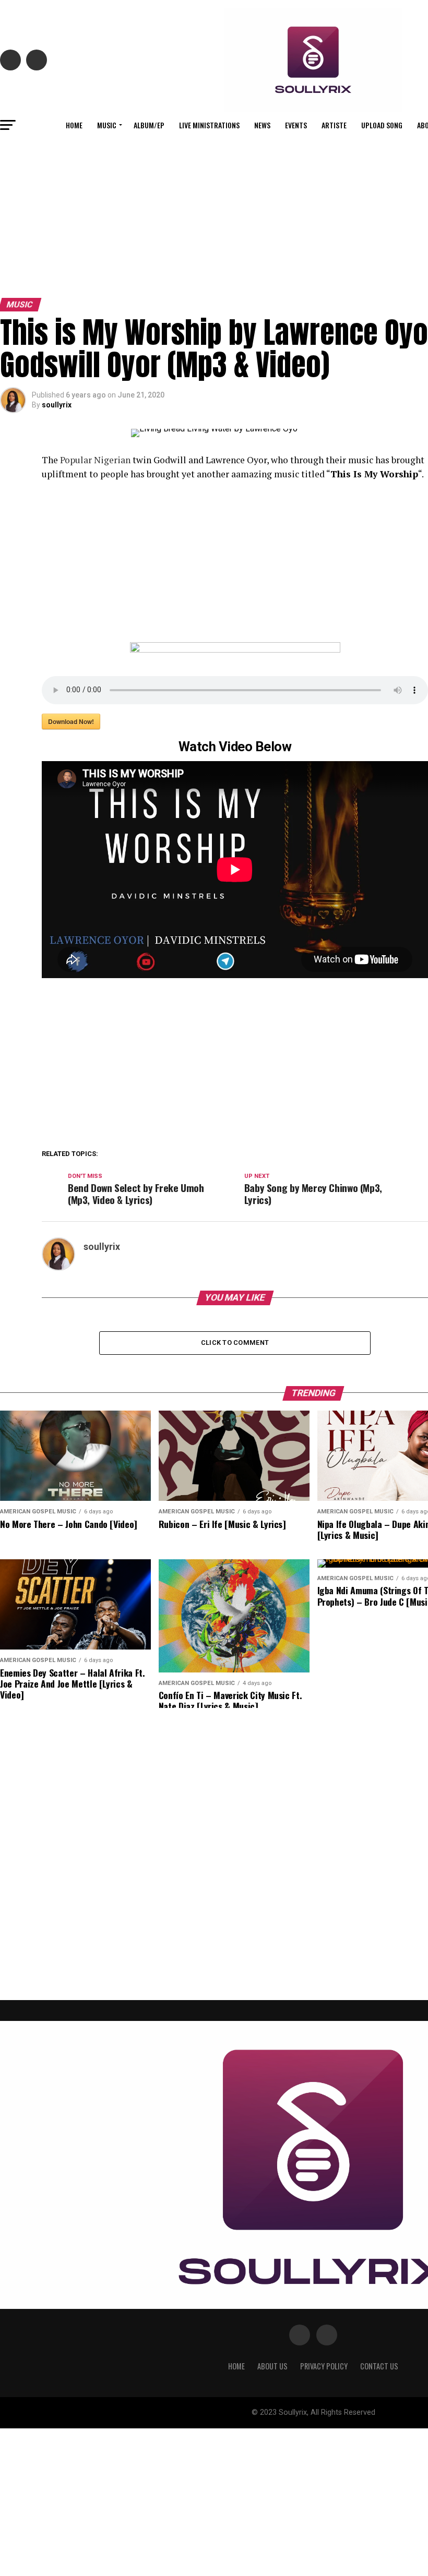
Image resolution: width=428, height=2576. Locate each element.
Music (107, 125)
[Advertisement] (214, 215)
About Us (272, 2366)
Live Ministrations (209, 125)
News (262, 125)
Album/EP (149, 125)
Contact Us (379, 2366)
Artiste (334, 125)
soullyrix (57, 405)
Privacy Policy (324, 2366)
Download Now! (71, 721)
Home (74, 125)
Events (296, 125)
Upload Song (382, 125)
